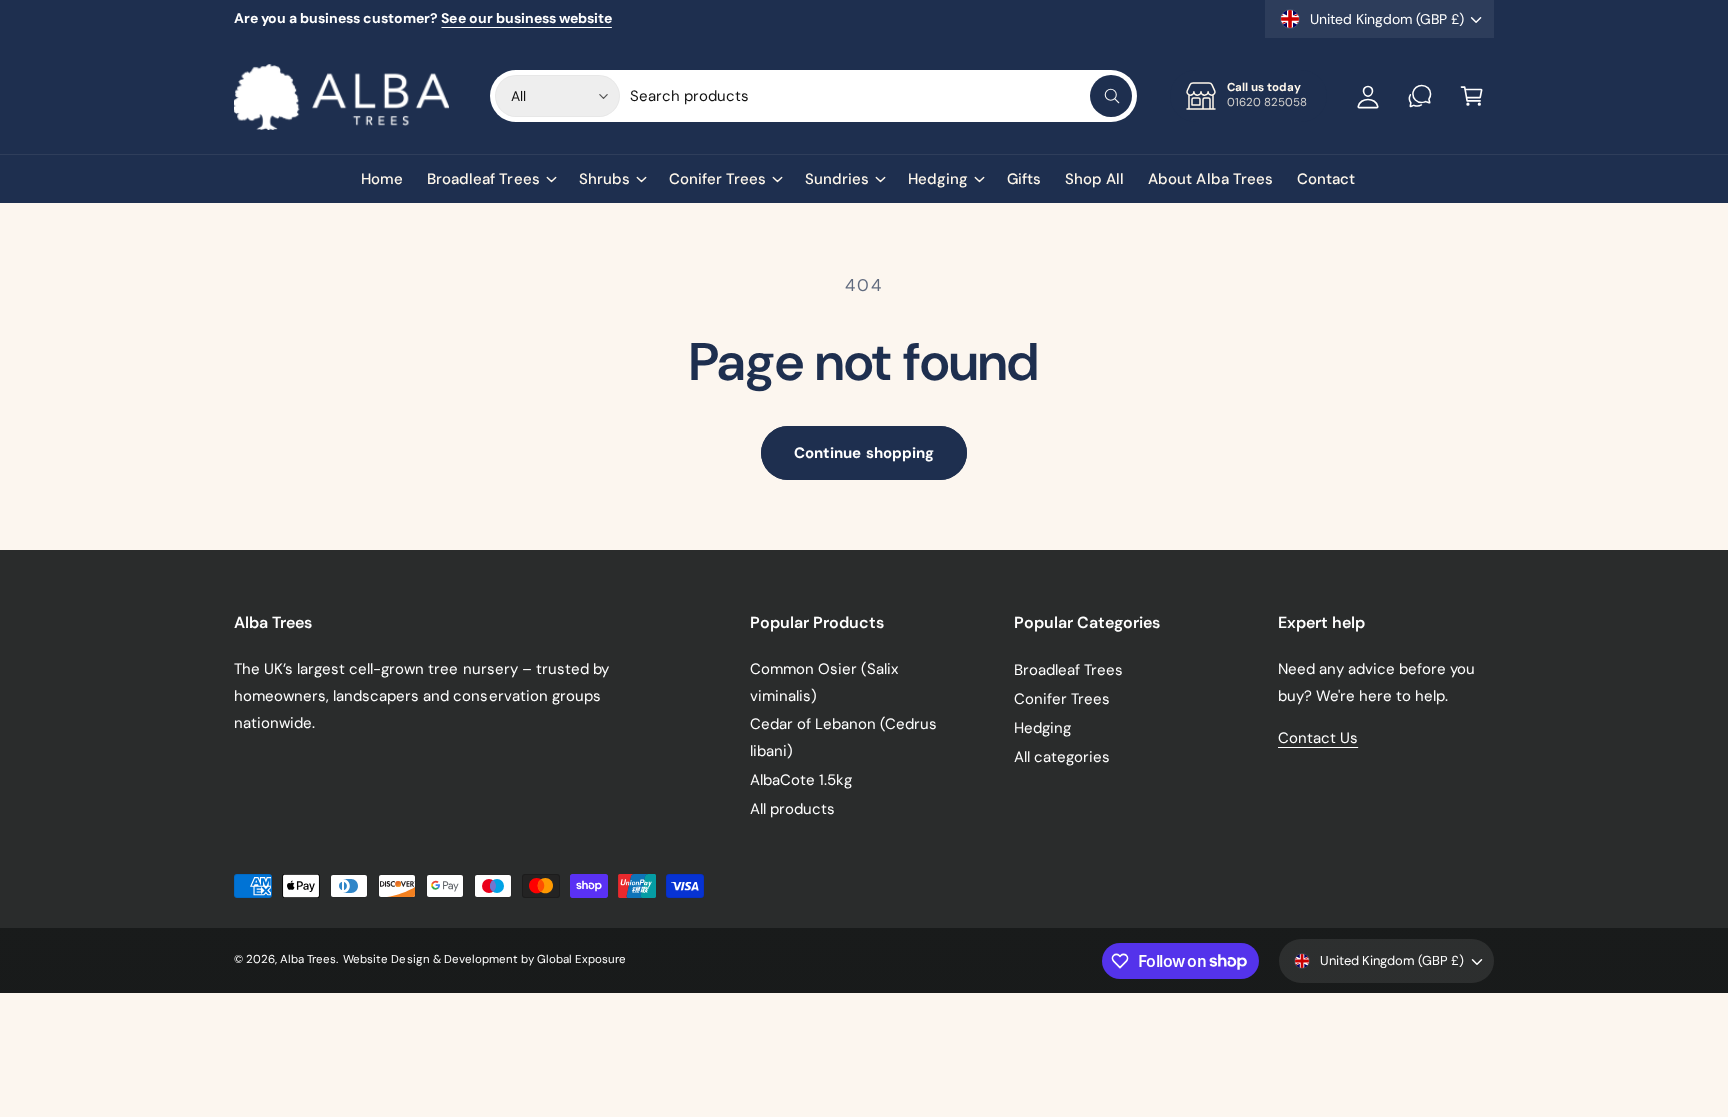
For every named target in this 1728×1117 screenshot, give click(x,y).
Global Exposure (581, 959)
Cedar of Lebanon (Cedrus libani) (843, 737)
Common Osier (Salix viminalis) (824, 682)
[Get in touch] (1420, 96)
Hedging (938, 179)
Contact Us (1318, 738)
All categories (1062, 757)
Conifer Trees (717, 179)
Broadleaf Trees (483, 179)
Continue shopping (864, 453)
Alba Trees (308, 959)
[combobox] (880, 96)
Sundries (837, 179)
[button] (1472, 96)
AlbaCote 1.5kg (801, 780)
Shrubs (604, 179)
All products (792, 809)
